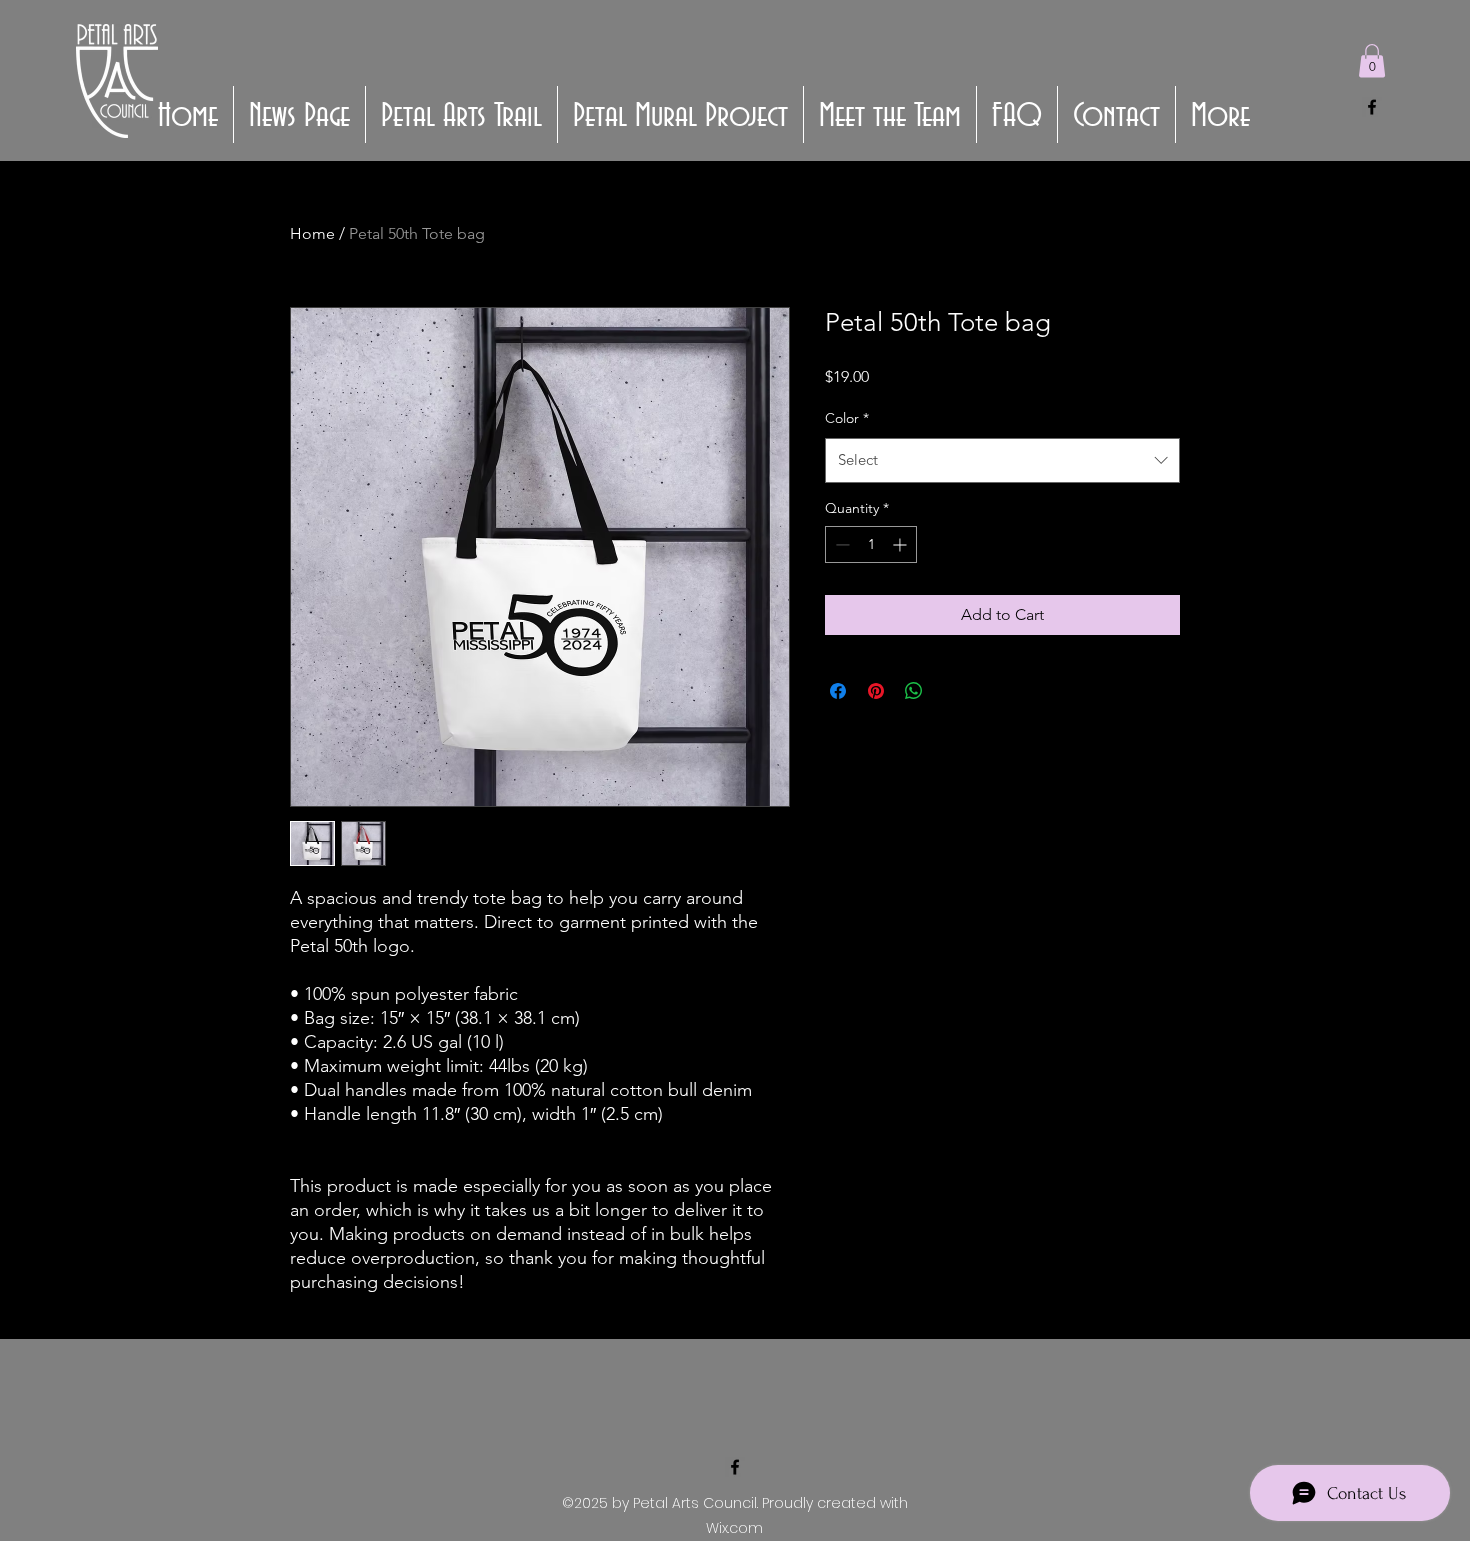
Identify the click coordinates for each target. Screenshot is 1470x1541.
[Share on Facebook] (838, 691)
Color (847, 418)
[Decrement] (840, 544)
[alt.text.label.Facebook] (1372, 107)
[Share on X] (952, 691)
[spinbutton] (871, 544)
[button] (1372, 60)
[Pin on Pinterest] (876, 691)
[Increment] (901, 544)
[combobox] (1002, 460)
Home (312, 233)
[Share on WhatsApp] (914, 691)
